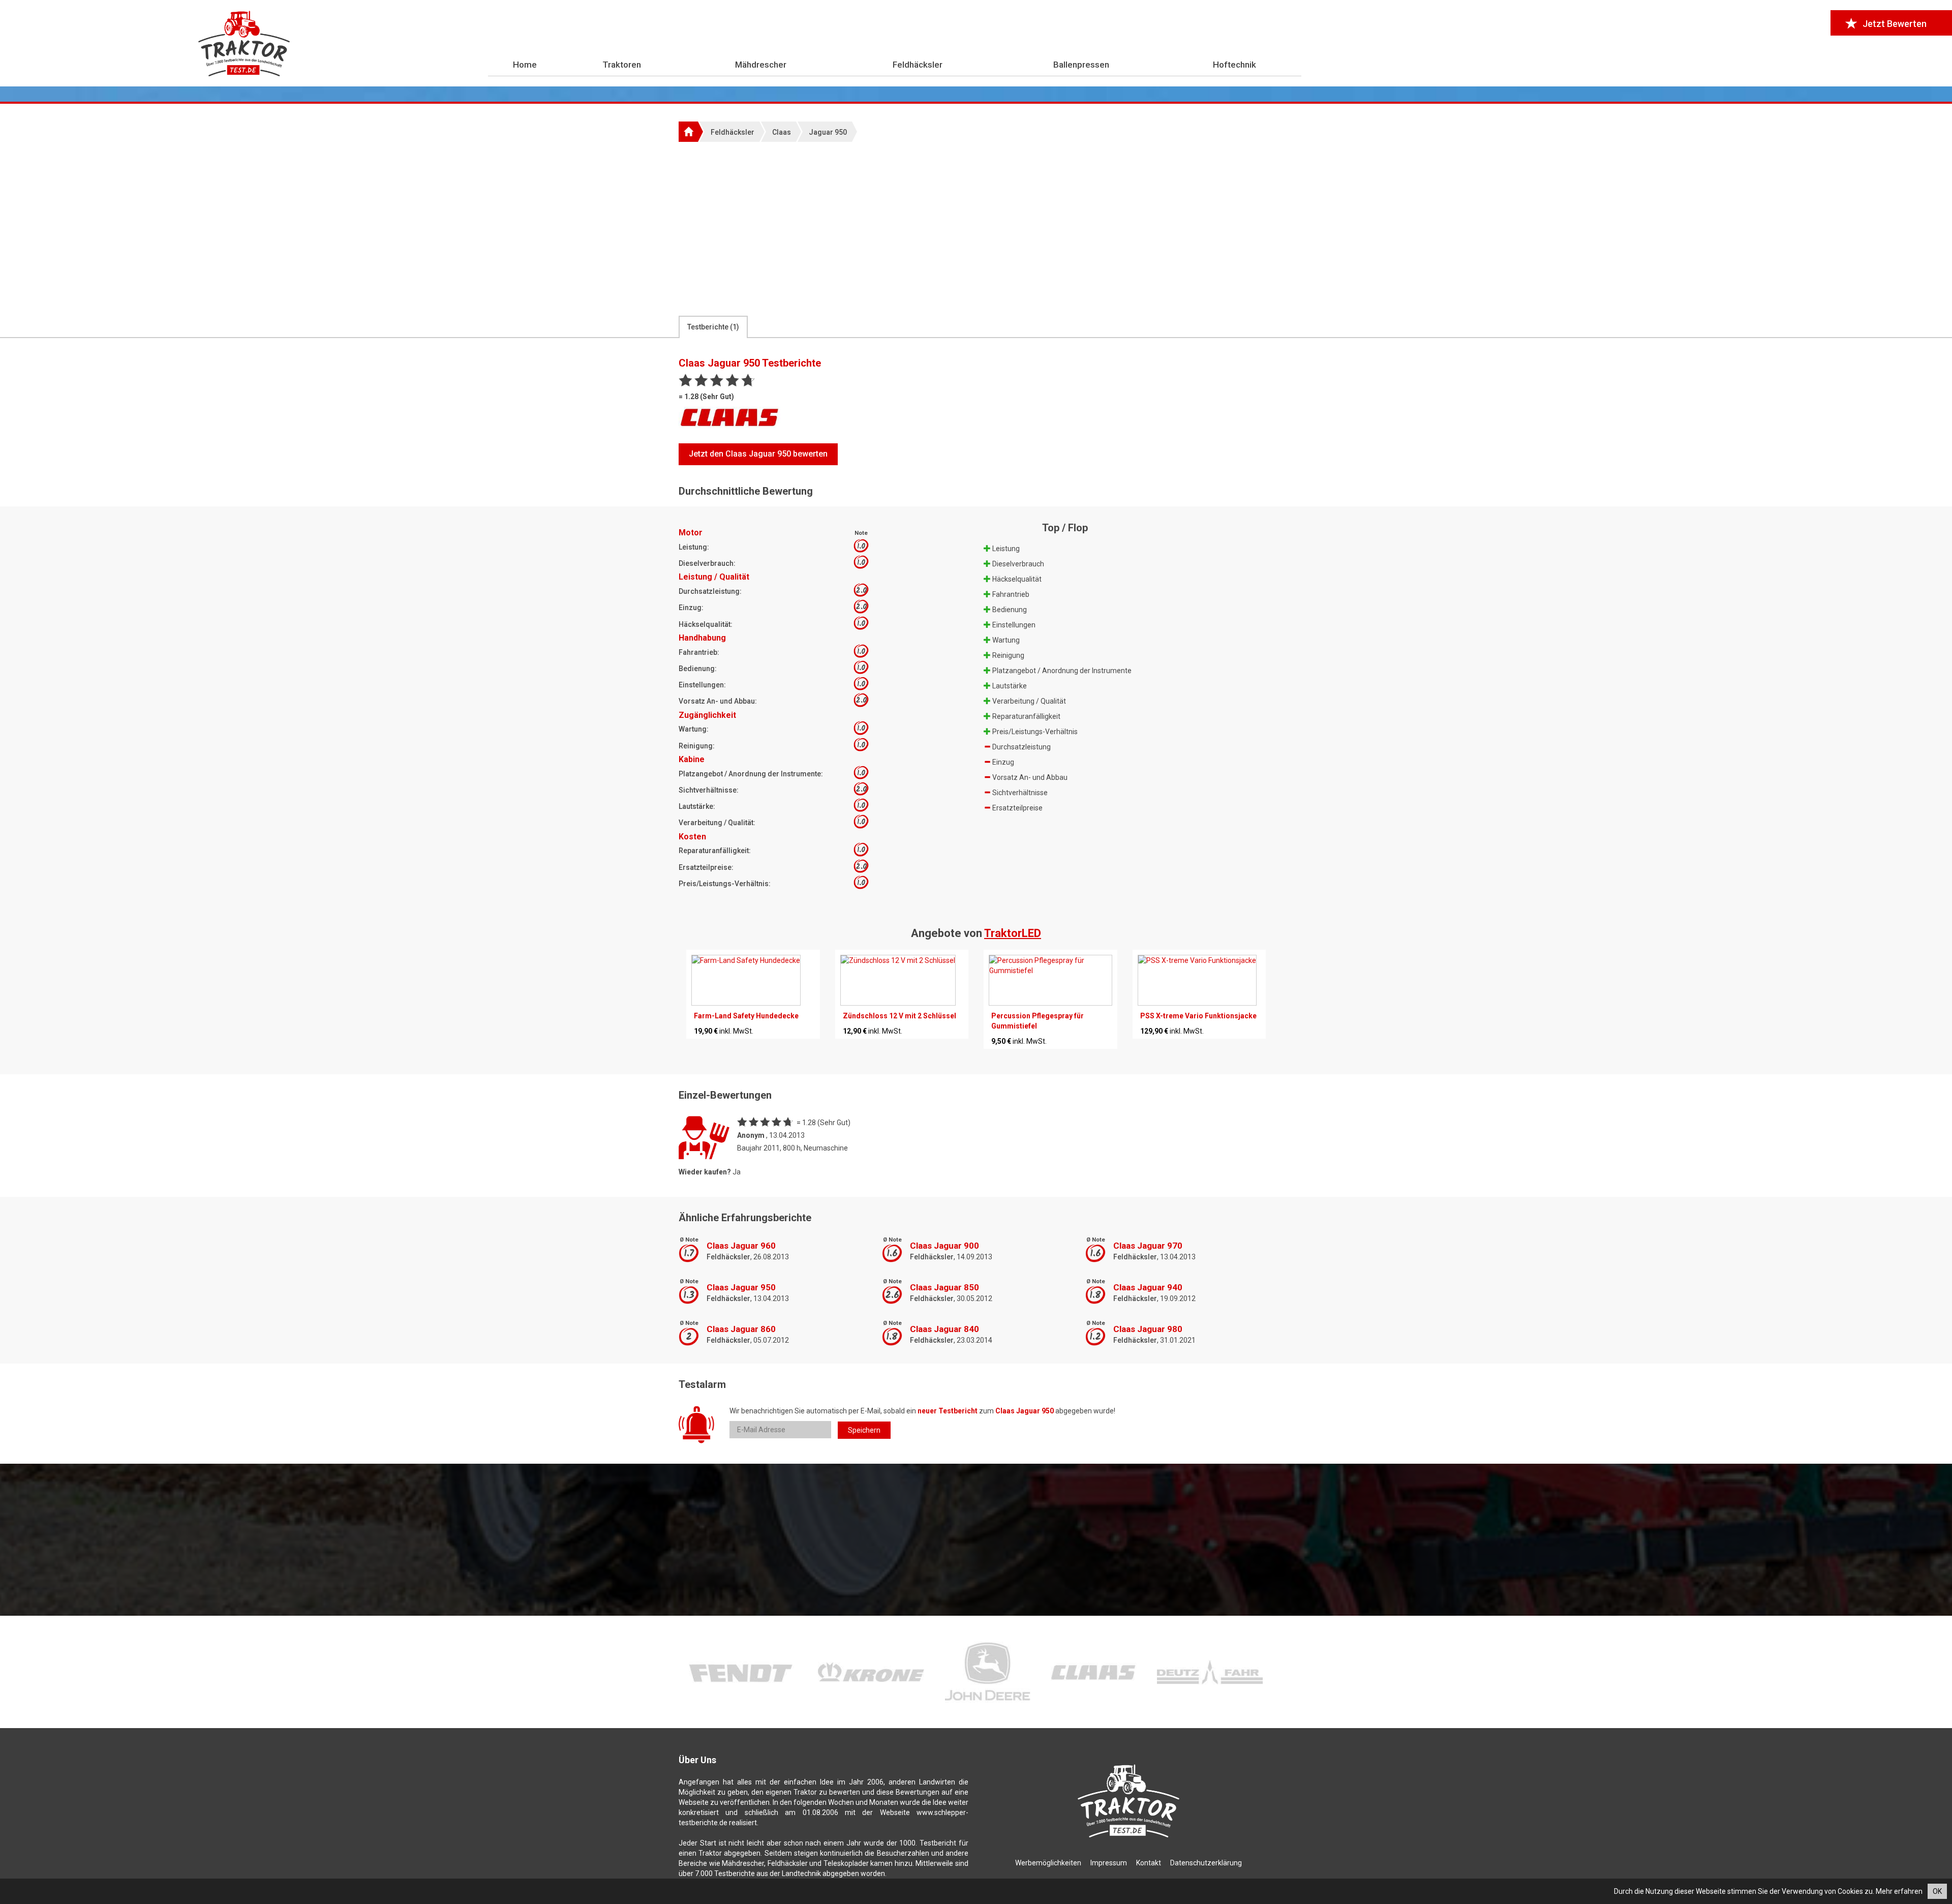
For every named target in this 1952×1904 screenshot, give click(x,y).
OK (1937, 1891)
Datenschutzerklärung (1206, 1863)
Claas (782, 132)
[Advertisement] (976, 228)
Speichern (864, 1430)
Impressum (1109, 1863)
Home (525, 65)
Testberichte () (713, 327)
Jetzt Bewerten (1895, 24)
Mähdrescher (761, 65)
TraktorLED (1013, 933)
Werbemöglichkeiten (1048, 1863)
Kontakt (1149, 1863)
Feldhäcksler (918, 65)
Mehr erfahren (1899, 1891)
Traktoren (622, 65)
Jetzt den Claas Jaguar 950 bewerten (758, 454)
